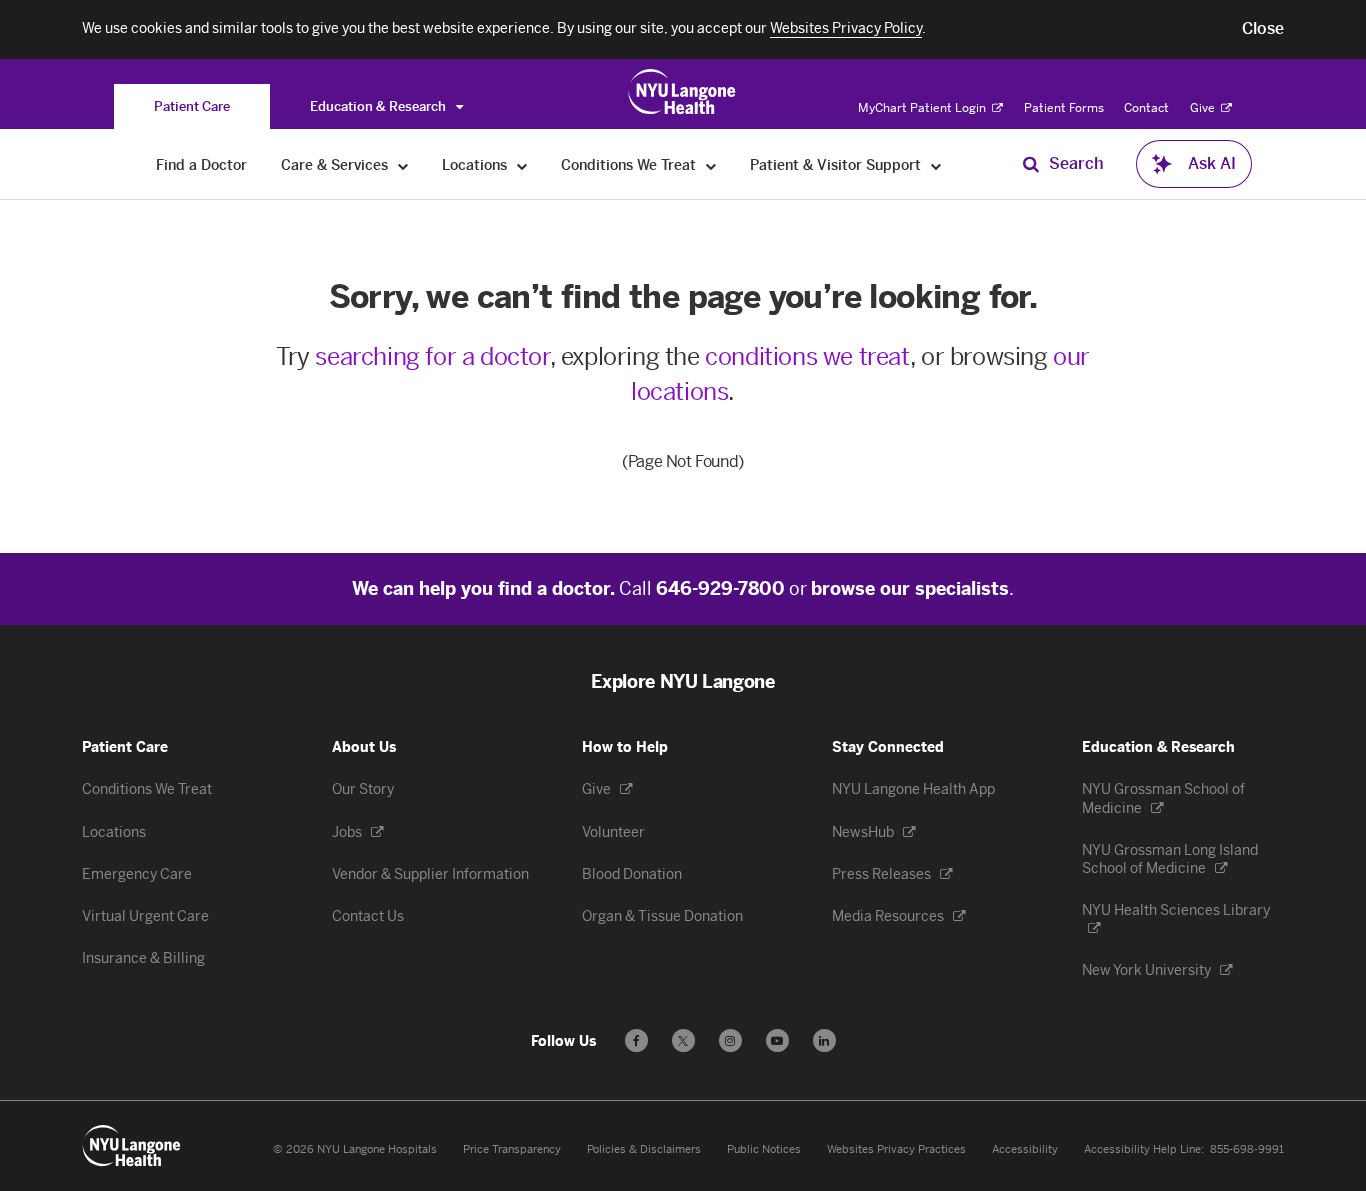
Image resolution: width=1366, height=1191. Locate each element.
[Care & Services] (403, 165)
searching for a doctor (432, 356)
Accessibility (1025, 1149)
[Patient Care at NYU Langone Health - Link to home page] (682, 92)
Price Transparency (512, 1149)
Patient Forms (1064, 108)
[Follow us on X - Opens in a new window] (683, 1040)
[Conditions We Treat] (711, 165)
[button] (1263, 29)
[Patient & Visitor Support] (936, 165)
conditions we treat (807, 356)
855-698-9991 (1247, 1149)
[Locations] (522, 165)
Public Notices (764, 1149)
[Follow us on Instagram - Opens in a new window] (730, 1040)
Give (1204, 108)
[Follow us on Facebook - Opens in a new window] (636, 1040)
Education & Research (379, 106)
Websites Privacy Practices (896, 1149)
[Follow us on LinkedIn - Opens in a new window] (824, 1040)
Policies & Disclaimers (644, 1149)
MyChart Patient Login (923, 108)
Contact (1146, 108)
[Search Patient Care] (1031, 164)
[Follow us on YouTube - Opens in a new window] (777, 1040)
